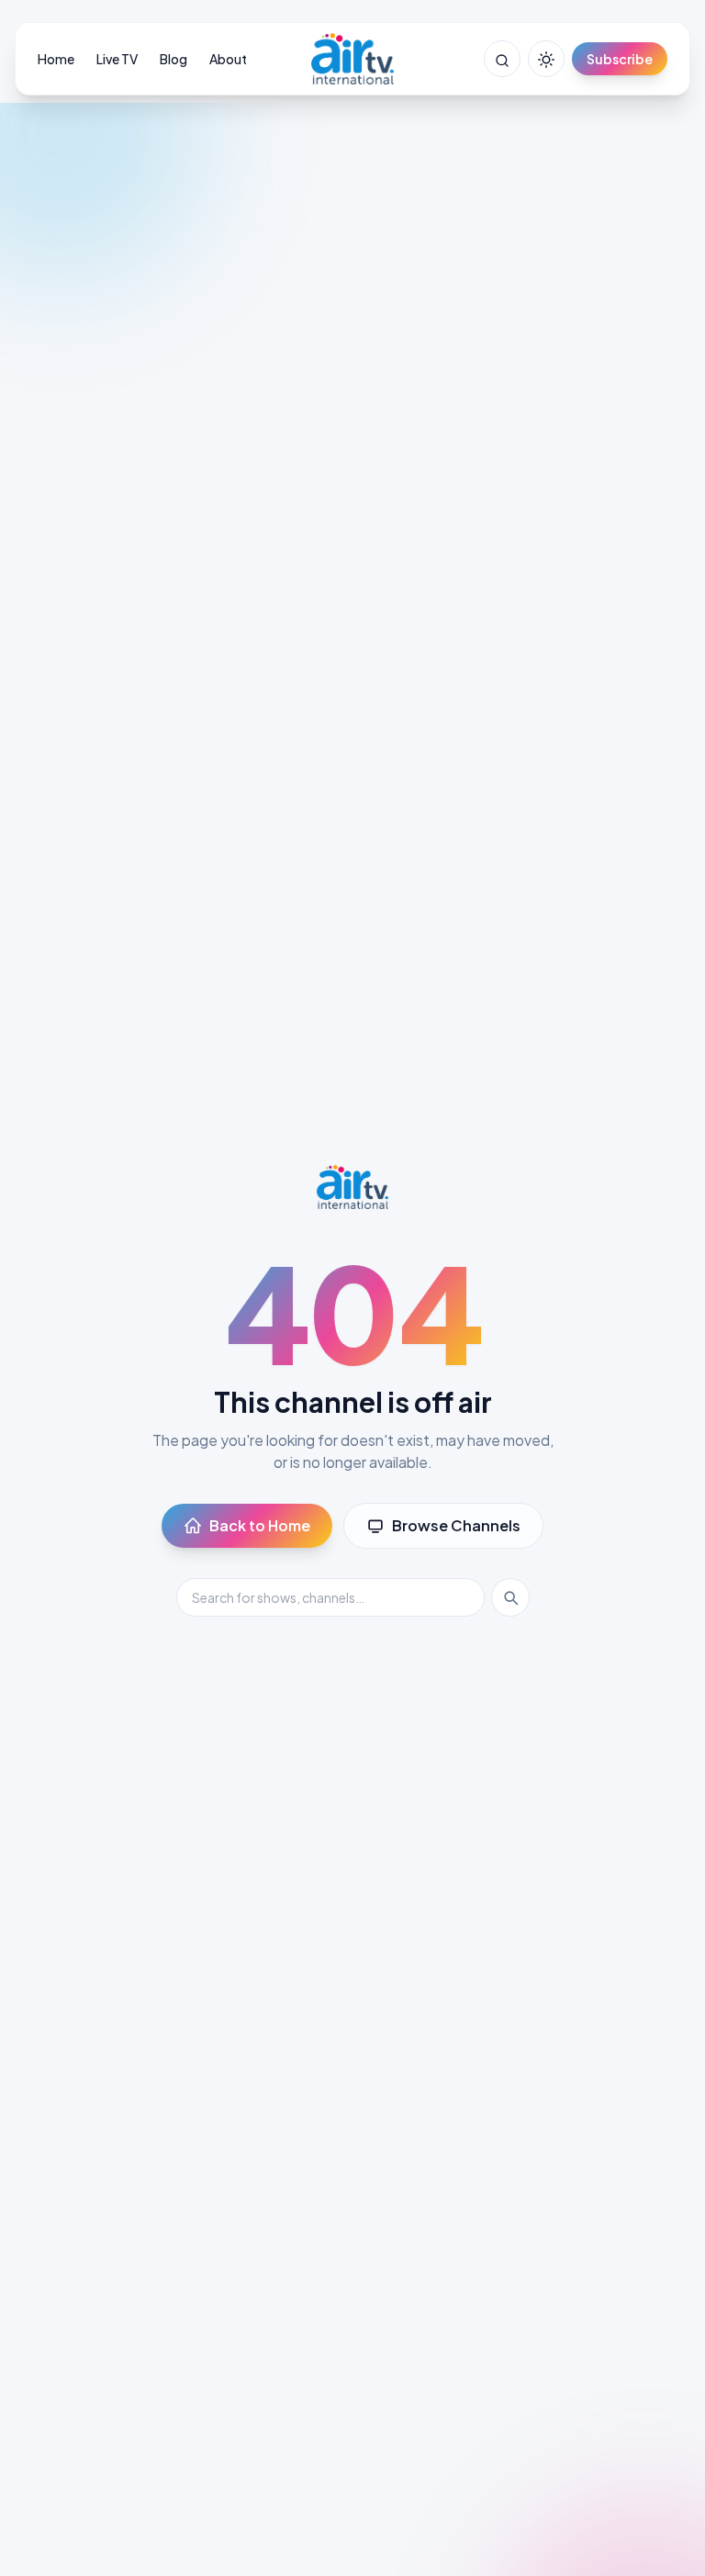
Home (56, 59)
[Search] (510, 1597)
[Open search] (502, 59)
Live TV (117, 59)
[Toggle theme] (546, 59)
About (228, 59)
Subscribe (620, 59)
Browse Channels (456, 1525)
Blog (173, 59)
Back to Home (260, 1525)
